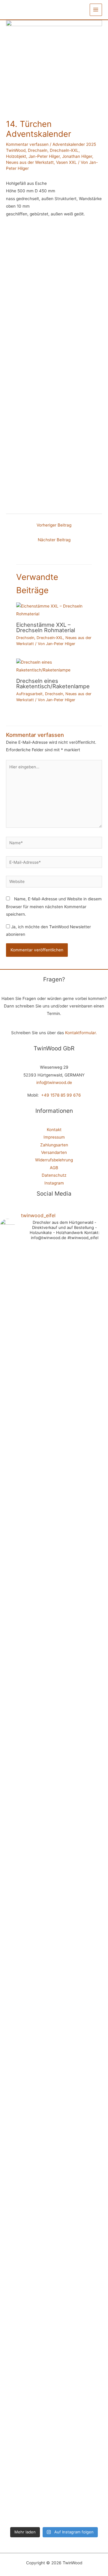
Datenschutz (54, 1175)
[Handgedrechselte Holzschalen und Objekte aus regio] (13, 1297)
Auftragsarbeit (29, 694)
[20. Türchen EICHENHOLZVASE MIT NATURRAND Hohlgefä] (40, 2301)
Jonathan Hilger (77, 156)
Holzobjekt (16, 156)
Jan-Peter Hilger (44, 156)
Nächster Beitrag (54, 540)
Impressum (54, 1137)
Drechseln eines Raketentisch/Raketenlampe (53, 683)
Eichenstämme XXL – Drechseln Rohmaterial (46, 627)
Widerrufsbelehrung (54, 1160)
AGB (54, 1168)
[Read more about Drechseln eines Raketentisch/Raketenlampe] (54, 666)
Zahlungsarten (54, 1145)
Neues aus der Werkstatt (30, 162)
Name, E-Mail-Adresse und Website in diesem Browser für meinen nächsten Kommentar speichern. (54, 907)
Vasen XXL (66, 162)
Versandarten (54, 1152)
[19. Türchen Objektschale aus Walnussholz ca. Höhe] (68, 2282)
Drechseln (38, 150)
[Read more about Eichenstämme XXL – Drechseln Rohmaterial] (54, 610)
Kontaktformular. (81, 1033)
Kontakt (54, 1130)
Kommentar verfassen (27, 144)
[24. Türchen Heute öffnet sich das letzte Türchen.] (40, 1663)
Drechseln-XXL (64, 150)
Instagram (54, 1183)
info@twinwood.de (54, 1082)
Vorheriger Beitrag (54, 525)
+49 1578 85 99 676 (61, 1095)
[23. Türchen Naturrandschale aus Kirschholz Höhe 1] (68, 1442)
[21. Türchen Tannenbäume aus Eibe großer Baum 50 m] (13, 2267)
